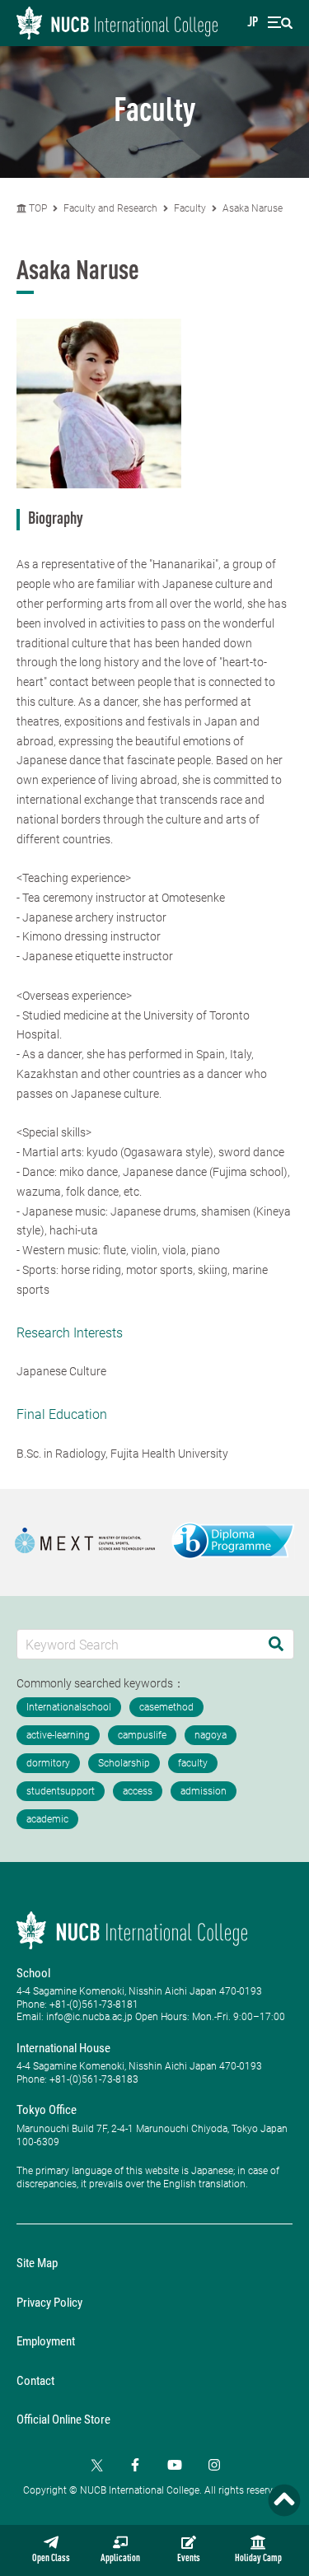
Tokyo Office (47, 2110)
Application (120, 2559)
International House (63, 2048)
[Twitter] (96, 2465)
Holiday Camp (258, 2559)
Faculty (190, 208)
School (33, 1973)
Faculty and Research (110, 208)
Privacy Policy (49, 2303)
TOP (37, 208)
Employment (46, 2341)
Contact (35, 2381)
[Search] (276, 1644)
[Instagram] (214, 2465)
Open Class (51, 2559)
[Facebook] (135, 2465)
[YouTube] (175, 2465)
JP (253, 23)
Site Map (37, 2263)
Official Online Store (63, 2420)
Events (189, 2559)
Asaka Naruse (253, 208)
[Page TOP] (284, 2500)
